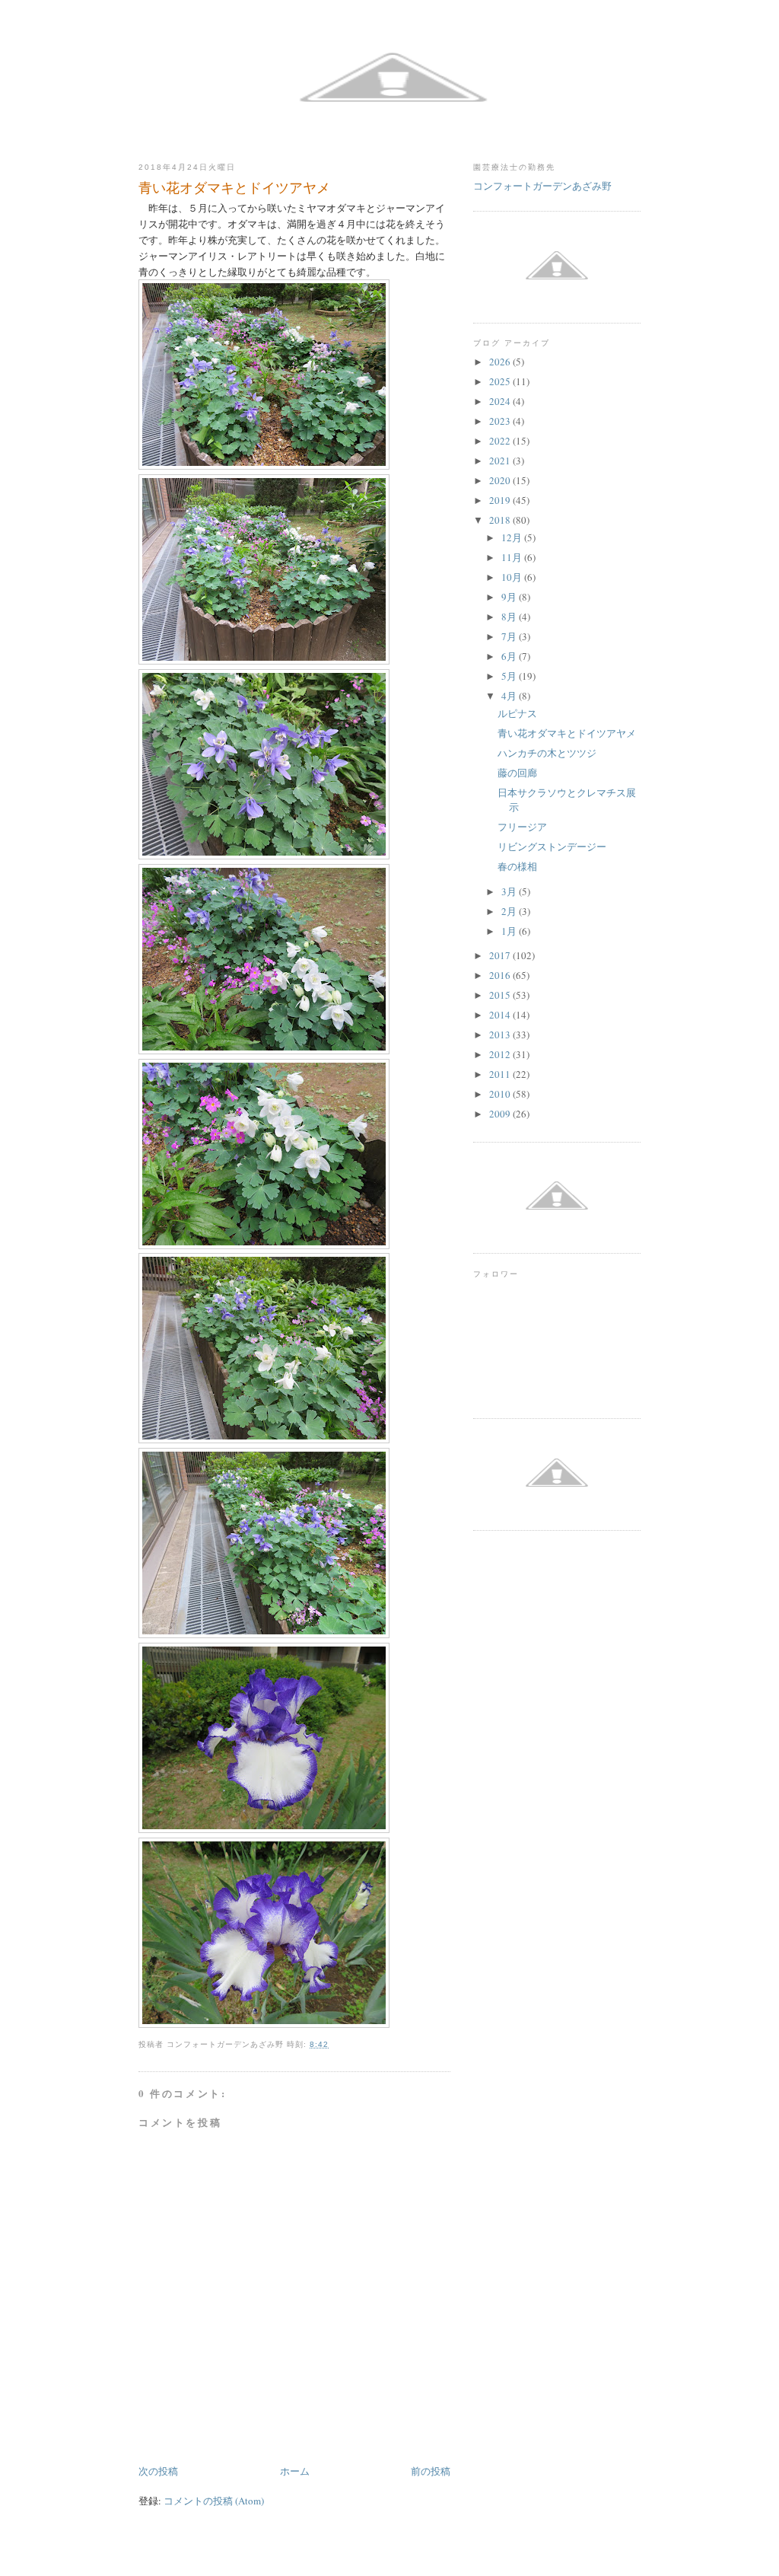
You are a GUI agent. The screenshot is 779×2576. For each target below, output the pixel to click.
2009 (501, 1114)
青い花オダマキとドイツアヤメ (567, 733)
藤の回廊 (517, 773)
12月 (513, 537)
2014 (501, 1015)
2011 (501, 1074)
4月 (510, 696)
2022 (501, 441)
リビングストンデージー (552, 846)
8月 (510, 617)
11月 (513, 557)
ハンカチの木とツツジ (547, 753)
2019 (501, 500)
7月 (510, 636)
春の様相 (517, 866)
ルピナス (517, 713)
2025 (501, 381)
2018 (501, 520)
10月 (513, 577)
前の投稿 (431, 2471)
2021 (501, 461)
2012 (501, 1054)
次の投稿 (158, 2471)
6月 (510, 656)
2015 (501, 995)
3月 (510, 891)
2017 (501, 955)
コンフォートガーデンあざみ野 (542, 186)
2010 (501, 1094)
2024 (501, 401)
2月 (510, 911)
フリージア (522, 827)
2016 (501, 975)
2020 (501, 480)
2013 (501, 1035)
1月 (510, 931)
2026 (501, 362)
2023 (501, 421)
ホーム (295, 2471)
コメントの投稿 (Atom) (214, 2501)
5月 (510, 676)
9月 (510, 597)
